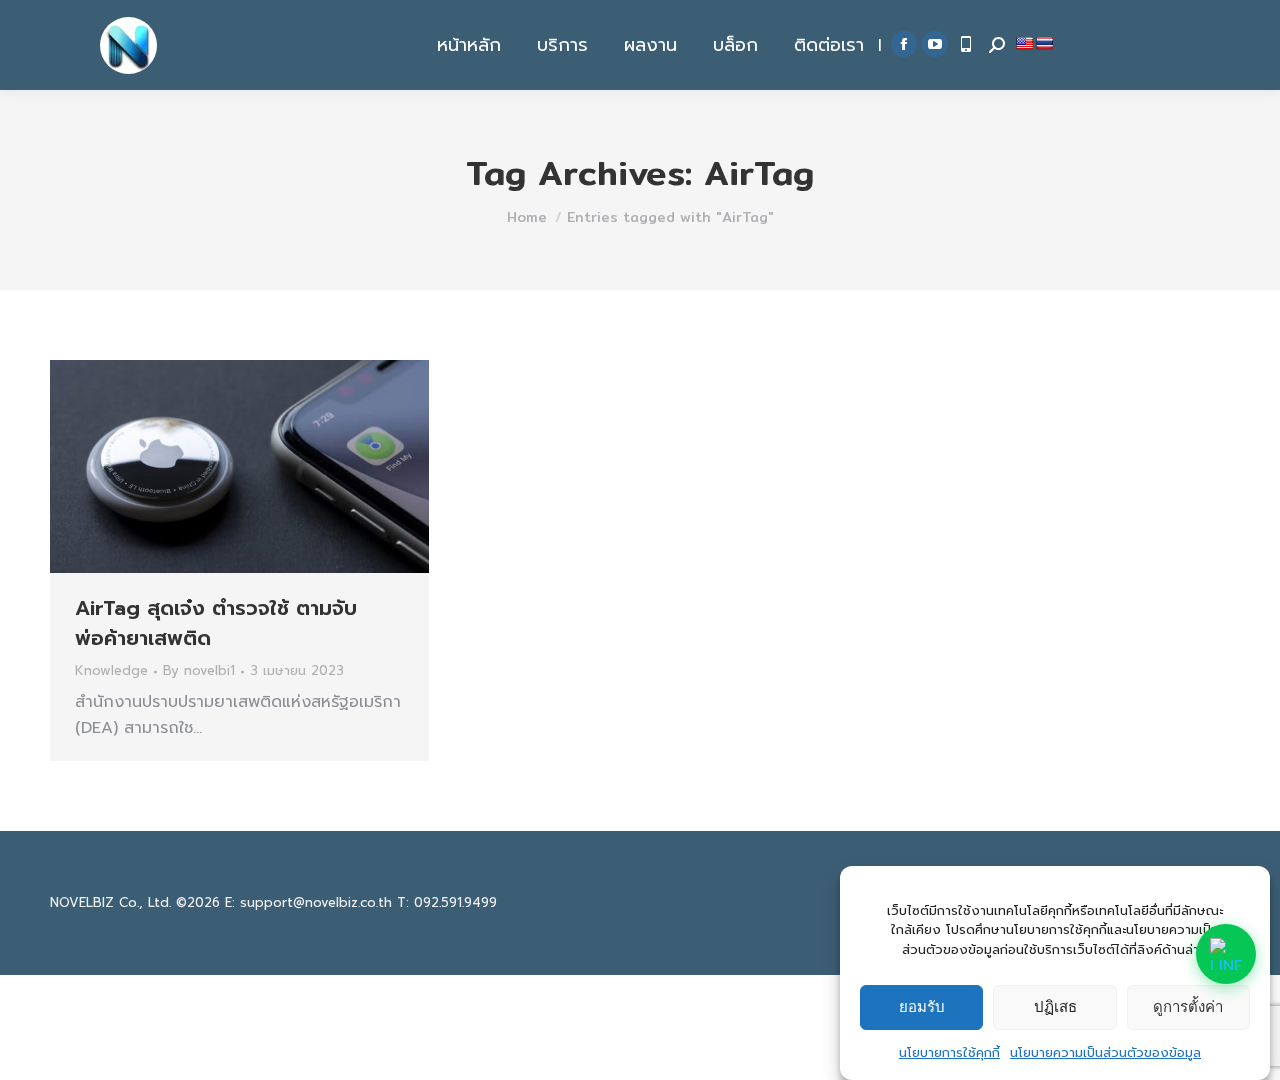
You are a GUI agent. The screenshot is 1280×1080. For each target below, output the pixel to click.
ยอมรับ (922, 1006)
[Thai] (1044, 43)
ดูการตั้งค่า (1188, 1006)
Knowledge (111, 670)
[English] (1024, 43)
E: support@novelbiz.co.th (308, 902)
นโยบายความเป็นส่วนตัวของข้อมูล (1105, 1051)
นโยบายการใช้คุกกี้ (949, 1051)
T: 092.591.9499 (447, 902)
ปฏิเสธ (1055, 1006)
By (199, 671)
